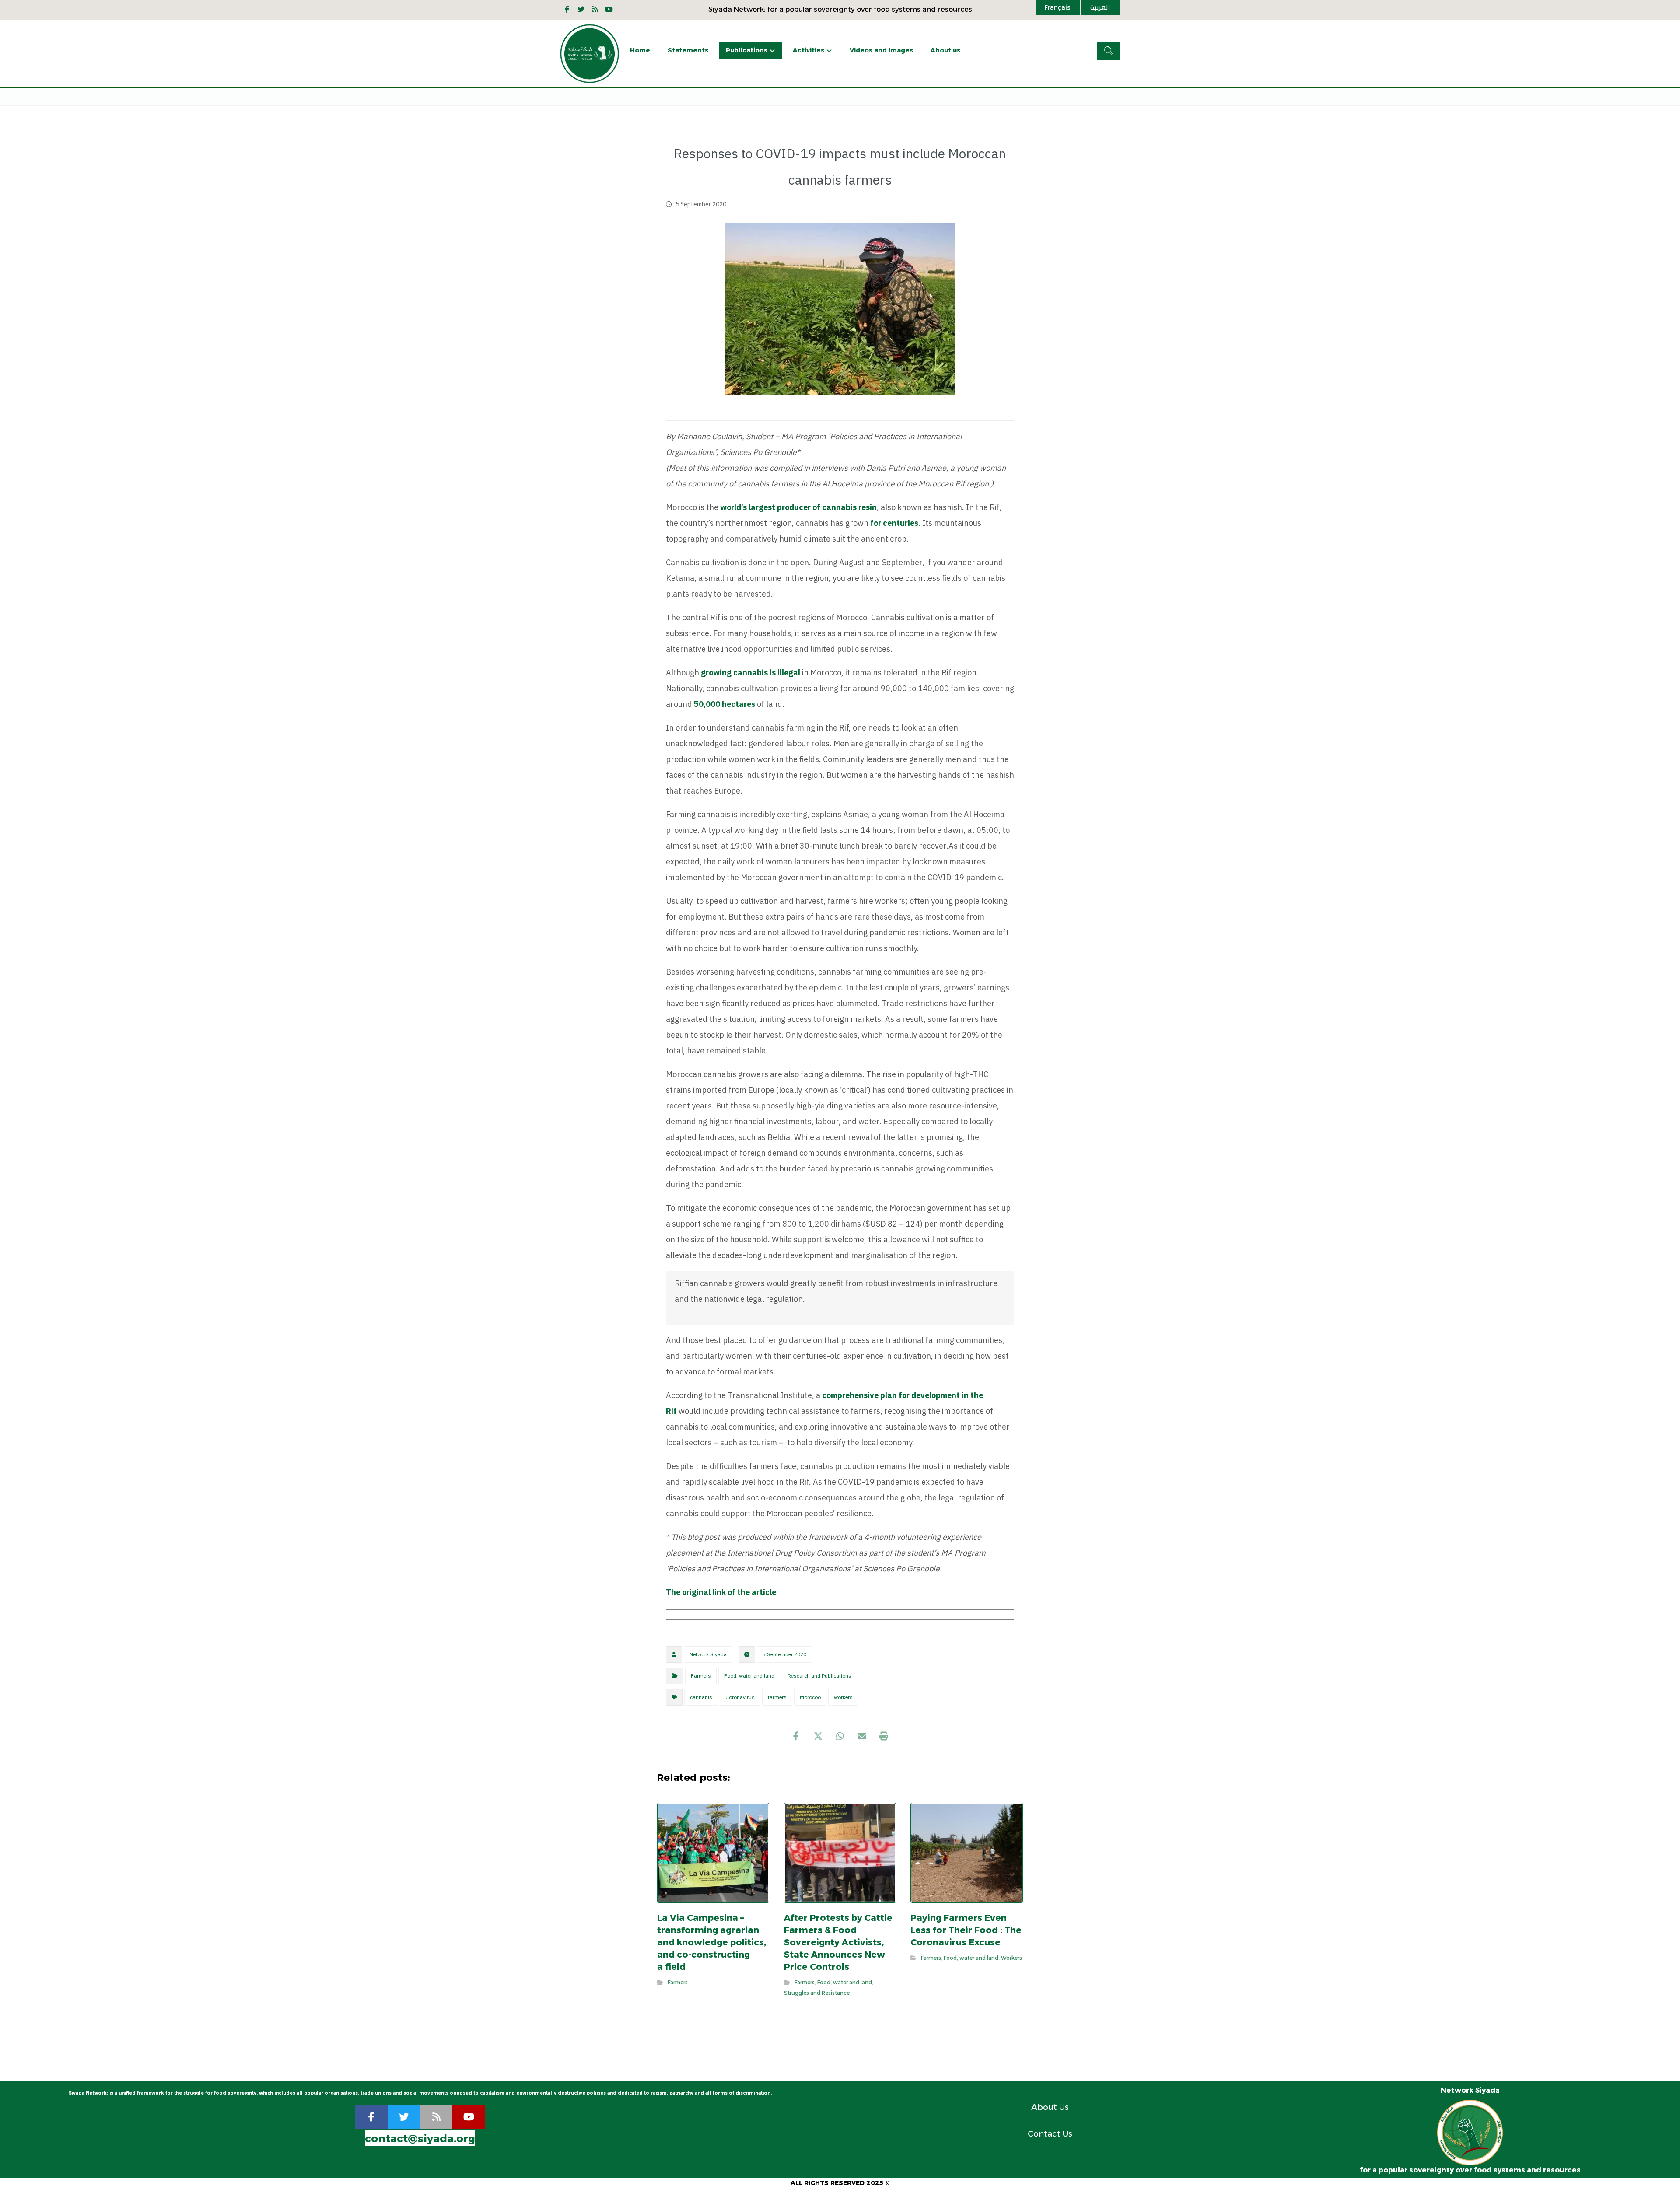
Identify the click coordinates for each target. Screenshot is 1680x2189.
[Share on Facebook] (796, 1736)
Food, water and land (749, 1676)
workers (843, 1697)
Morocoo (810, 1697)
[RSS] (595, 9)
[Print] (884, 1736)
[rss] (436, 2117)
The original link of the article (721, 1592)
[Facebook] (567, 9)
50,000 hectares (724, 704)
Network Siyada (708, 1654)
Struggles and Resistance (817, 1993)
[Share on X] (818, 1736)
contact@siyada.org (420, 2138)
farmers (777, 1697)
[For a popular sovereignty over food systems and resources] (590, 54)
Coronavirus (740, 1697)
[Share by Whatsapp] (840, 1736)
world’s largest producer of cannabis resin (798, 507)
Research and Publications (819, 1676)
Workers (1011, 1958)
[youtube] (609, 9)
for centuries (894, 523)
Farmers (701, 1676)
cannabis (701, 1697)
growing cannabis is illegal (751, 673)
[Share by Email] (862, 1736)
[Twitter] (581, 9)
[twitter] (404, 2117)
